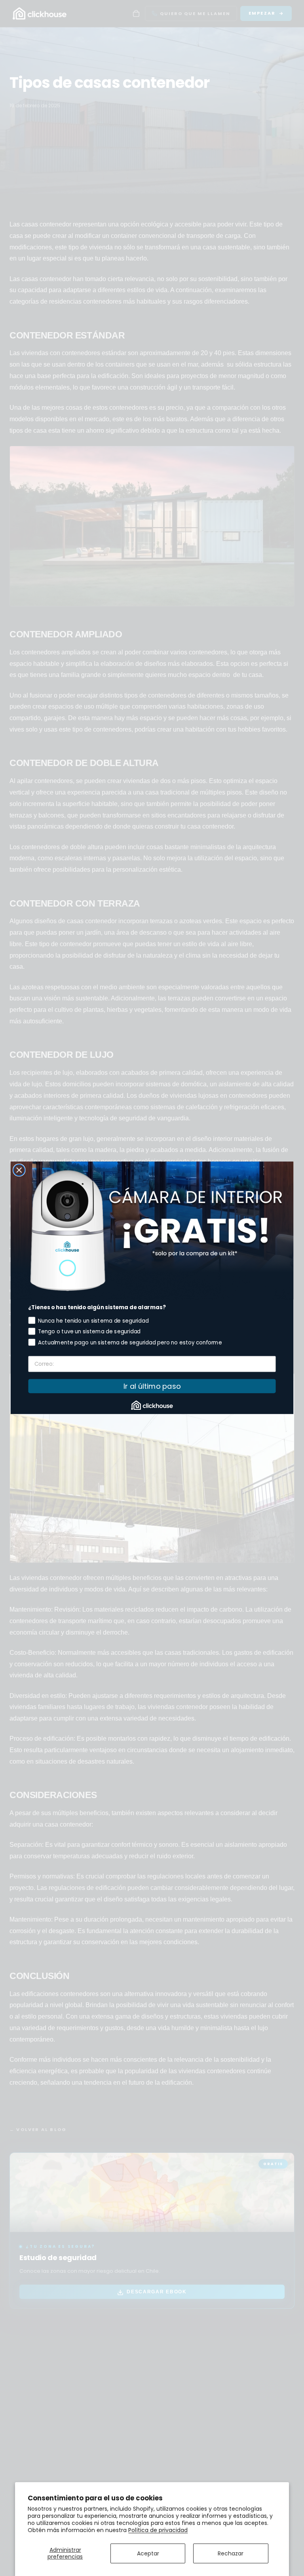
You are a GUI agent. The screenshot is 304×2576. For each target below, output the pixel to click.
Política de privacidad (158, 2530)
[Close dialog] (19, 1170)
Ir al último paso (152, 1386)
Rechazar (231, 2553)
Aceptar (148, 2553)
